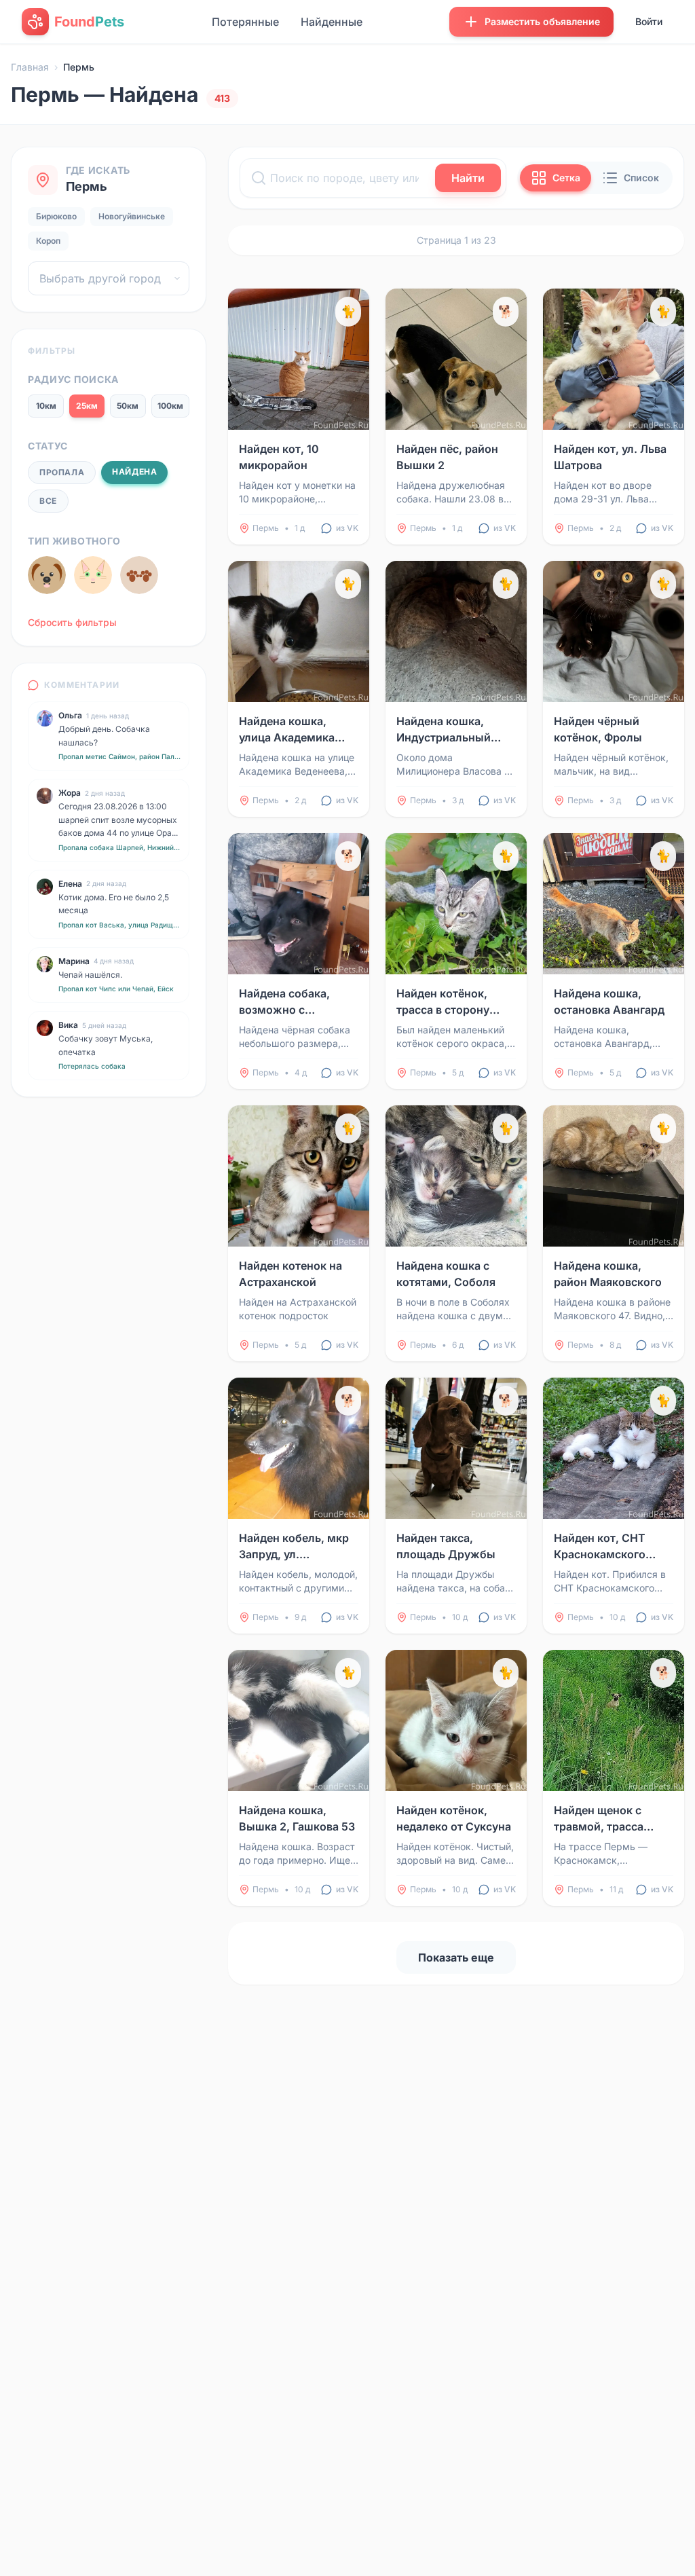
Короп (48, 241)
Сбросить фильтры (72, 622)
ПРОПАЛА (62, 472)
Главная (30, 67)
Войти (649, 21)
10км (46, 406)
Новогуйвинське (132, 216)
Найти (468, 178)
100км (170, 406)
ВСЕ (48, 501)
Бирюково (56, 216)
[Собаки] (47, 575)
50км (128, 406)
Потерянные (245, 22)
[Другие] (139, 575)
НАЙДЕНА (134, 472)
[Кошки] (93, 575)
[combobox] (109, 278)
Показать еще (456, 1957)
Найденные (332, 22)
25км (87, 406)
